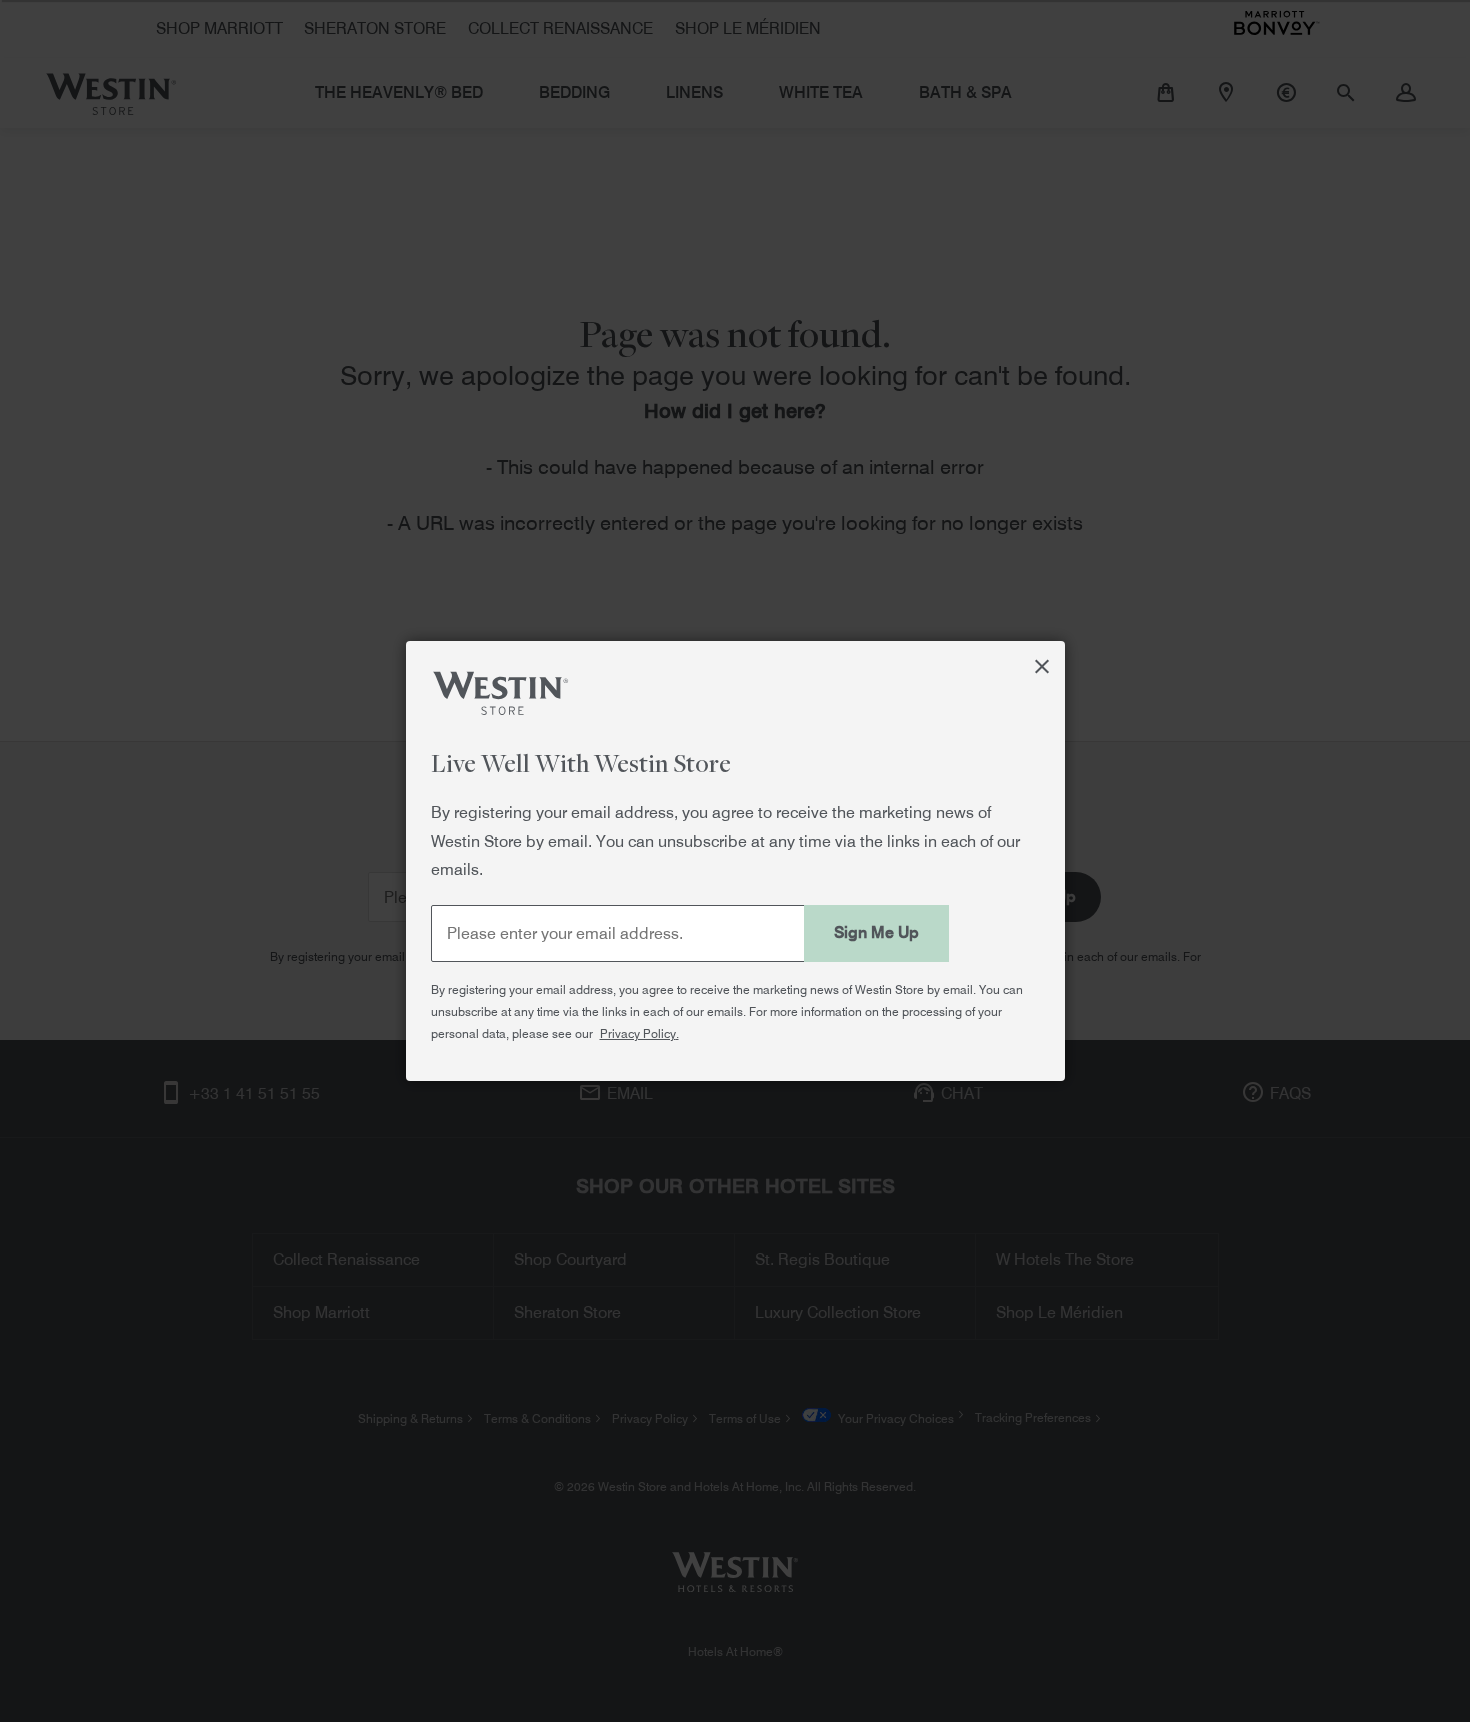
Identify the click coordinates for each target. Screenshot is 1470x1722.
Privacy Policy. (639, 1033)
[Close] (1042, 663)
